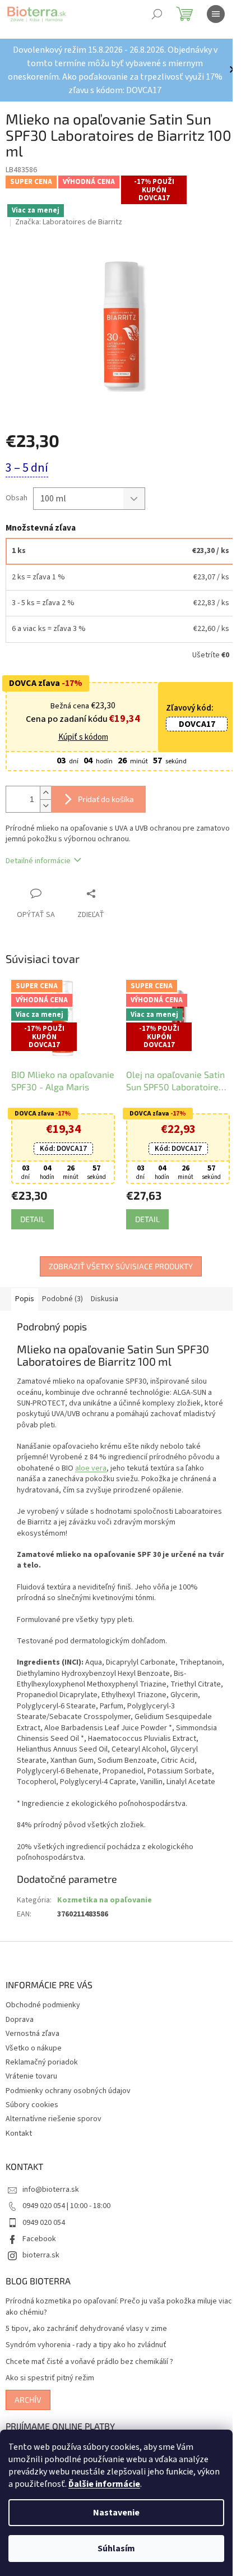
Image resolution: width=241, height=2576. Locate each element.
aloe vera (96, 1459)
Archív (28, 2401)
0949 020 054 (44, 2224)
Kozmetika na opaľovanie (105, 1902)
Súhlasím (116, 2549)
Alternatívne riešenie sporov (54, 2121)
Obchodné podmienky (43, 2007)
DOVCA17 (189, 718)
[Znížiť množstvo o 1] (45, 799)
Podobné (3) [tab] (62, 1290)
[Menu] (216, 14)
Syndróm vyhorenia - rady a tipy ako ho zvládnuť (86, 2347)
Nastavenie (116, 2513)
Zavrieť (114, 887)
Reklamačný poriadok (42, 2063)
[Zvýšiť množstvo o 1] (45, 787)
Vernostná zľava (33, 2035)
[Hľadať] (157, 14)
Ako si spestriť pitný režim (50, 2380)
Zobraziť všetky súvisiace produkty (116, 1257)
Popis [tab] (25, 1290)
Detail (33, 1210)
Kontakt (19, 2135)
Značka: (69, 222)
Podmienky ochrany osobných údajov (68, 2092)
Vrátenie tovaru (31, 2078)
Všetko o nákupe (34, 2049)
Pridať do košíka (106, 793)
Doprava (20, 2021)
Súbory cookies (32, 2107)
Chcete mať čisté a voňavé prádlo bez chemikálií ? (89, 2363)
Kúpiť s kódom (79, 731)
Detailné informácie (38, 855)
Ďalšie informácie (104, 2484)
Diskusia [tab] (105, 1290)
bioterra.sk (41, 2257)
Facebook (39, 2240)
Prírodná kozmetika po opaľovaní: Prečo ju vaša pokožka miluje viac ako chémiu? (111, 2308)
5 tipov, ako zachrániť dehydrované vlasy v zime (86, 2331)
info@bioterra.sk (51, 2191)
